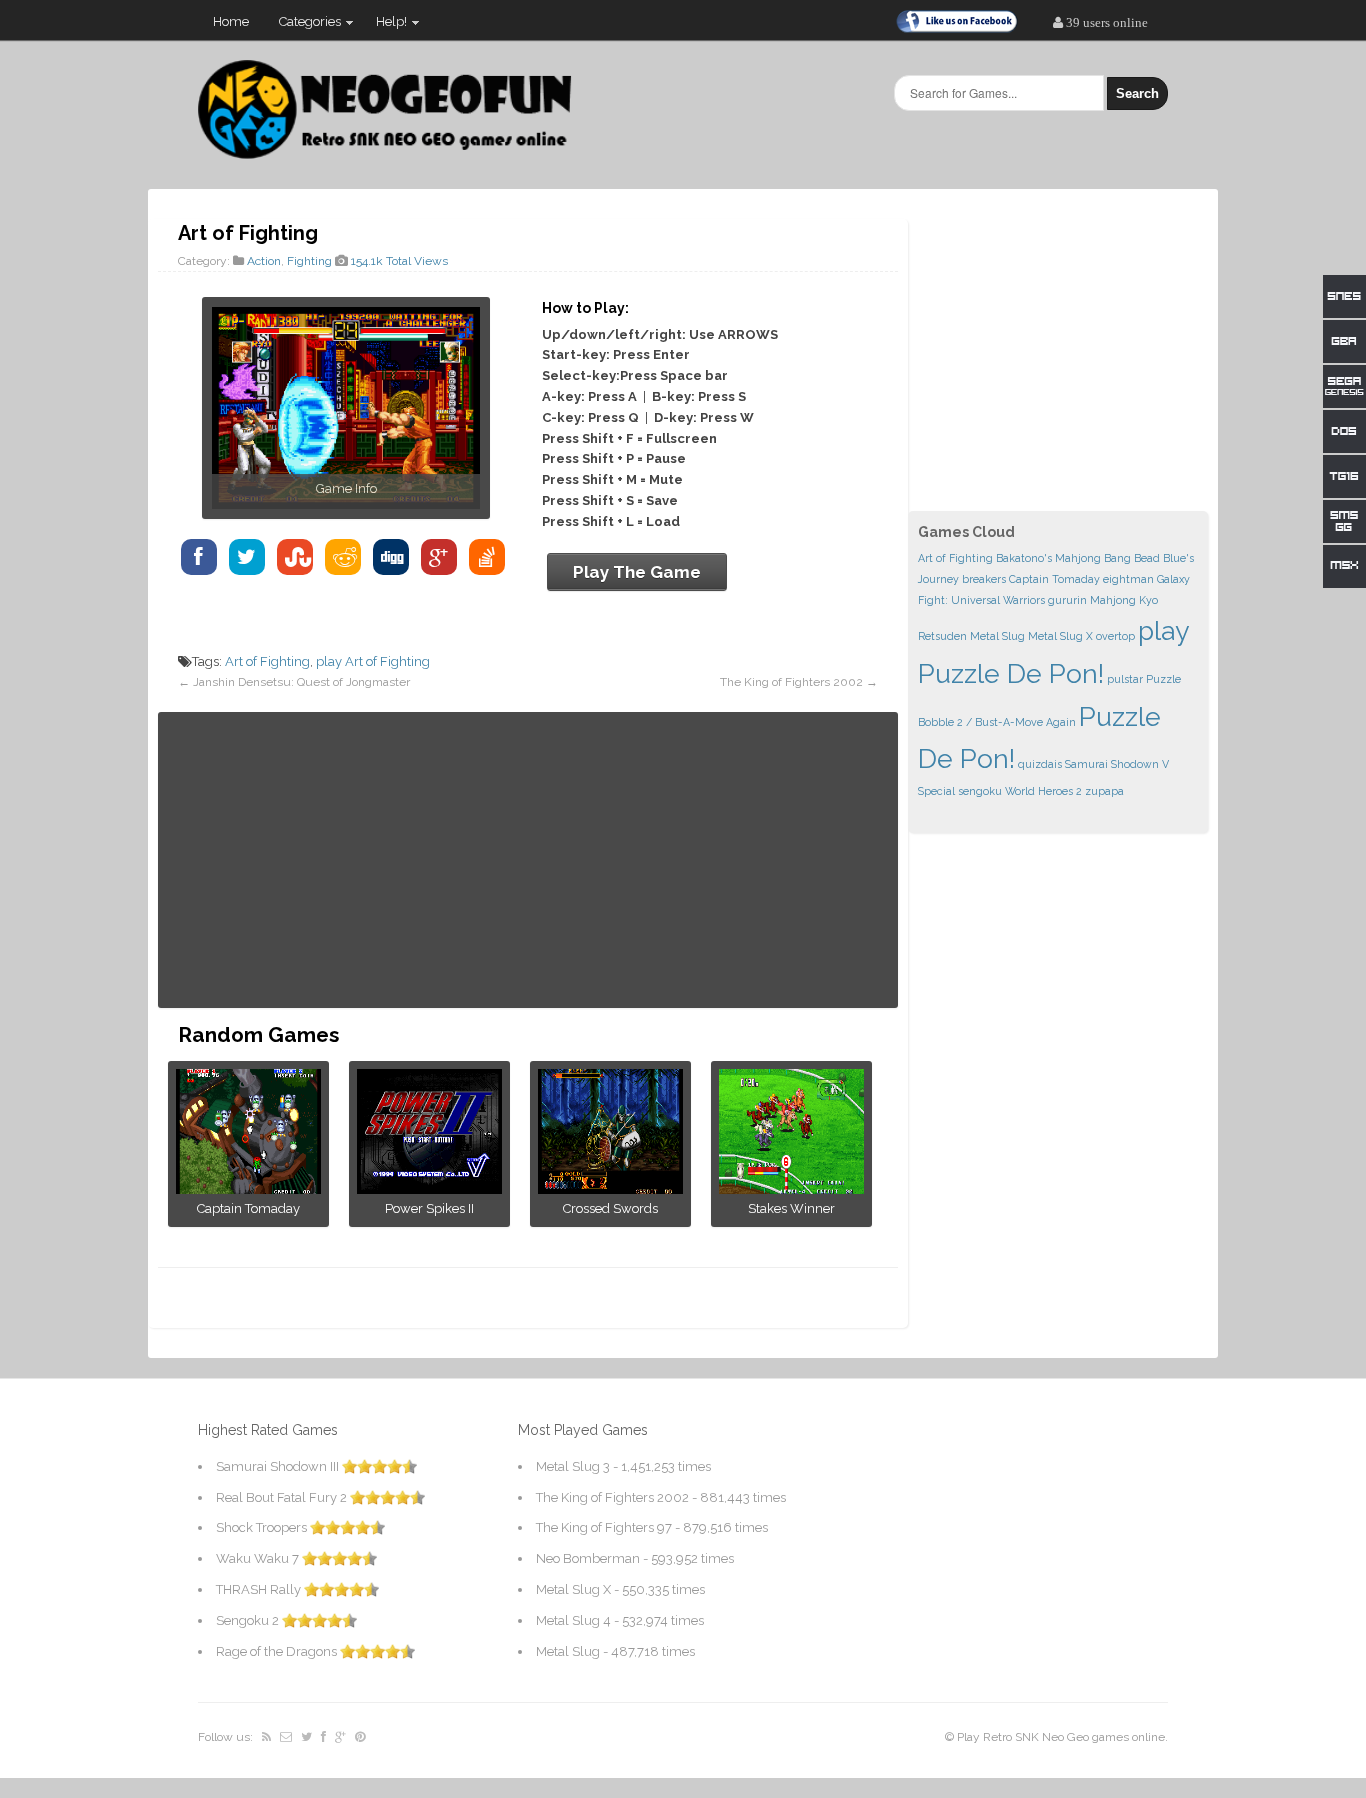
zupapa (1104, 791)
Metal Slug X (1060, 636)
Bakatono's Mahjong (1048, 558)
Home (231, 21)
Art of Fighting (267, 661)
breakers (984, 579)
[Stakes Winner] (791, 1188)
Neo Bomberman (588, 1558)
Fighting (309, 261)
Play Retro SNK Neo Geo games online (1061, 1737)
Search (1137, 93)
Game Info (346, 488)
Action (264, 261)
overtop (1115, 636)
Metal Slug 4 (573, 1620)
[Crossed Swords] (610, 1188)
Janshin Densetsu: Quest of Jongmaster (301, 682)
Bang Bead (1132, 558)
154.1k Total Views (399, 261)
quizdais (1040, 764)
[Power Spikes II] (429, 1188)
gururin (1067, 600)
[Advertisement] (528, 860)
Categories (302, 26)
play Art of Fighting (373, 661)
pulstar (1125, 679)
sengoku (980, 791)
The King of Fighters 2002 (791, 682)
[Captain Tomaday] (248, 1188)
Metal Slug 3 (573, 1466)
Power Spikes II (429, 1208)
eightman (1128, 579)
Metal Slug (997, 636)
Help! (384, 26)
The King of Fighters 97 (604, 1527)
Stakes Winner (791, 1208)
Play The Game (637, 572)
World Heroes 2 (1043, 791)
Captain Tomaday (248, 1208)
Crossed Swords (610, 1208)
